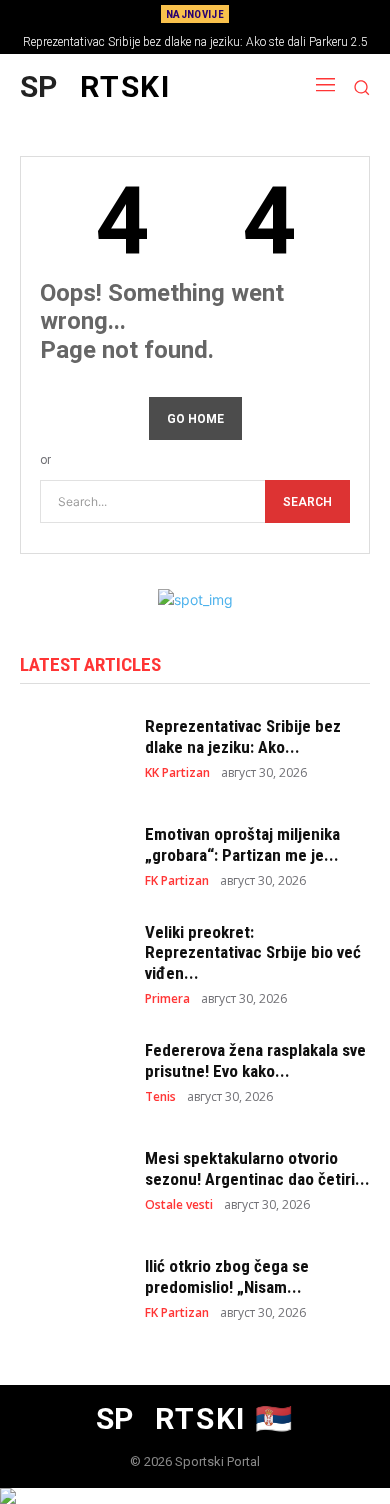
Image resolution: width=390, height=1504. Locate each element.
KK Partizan (177, 773)
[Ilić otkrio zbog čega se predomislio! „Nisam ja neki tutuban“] (72, 1288)
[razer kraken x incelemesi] (195, 1496)
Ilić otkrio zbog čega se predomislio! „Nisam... (227, 1276)
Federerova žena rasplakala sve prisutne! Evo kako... (255, 1060)
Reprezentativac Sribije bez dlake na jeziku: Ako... (243, 736)
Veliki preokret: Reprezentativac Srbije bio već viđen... (253, 952)
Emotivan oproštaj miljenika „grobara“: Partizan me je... (242, 844)
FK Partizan (177, 881)
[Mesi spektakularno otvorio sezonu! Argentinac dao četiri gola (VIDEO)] (72, 1180)
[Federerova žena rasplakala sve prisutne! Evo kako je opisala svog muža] (72, 1072)
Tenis (160, 1097)
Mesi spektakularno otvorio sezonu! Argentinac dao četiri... (257, 1168)
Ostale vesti (179, 1205)
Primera (167, 999)
